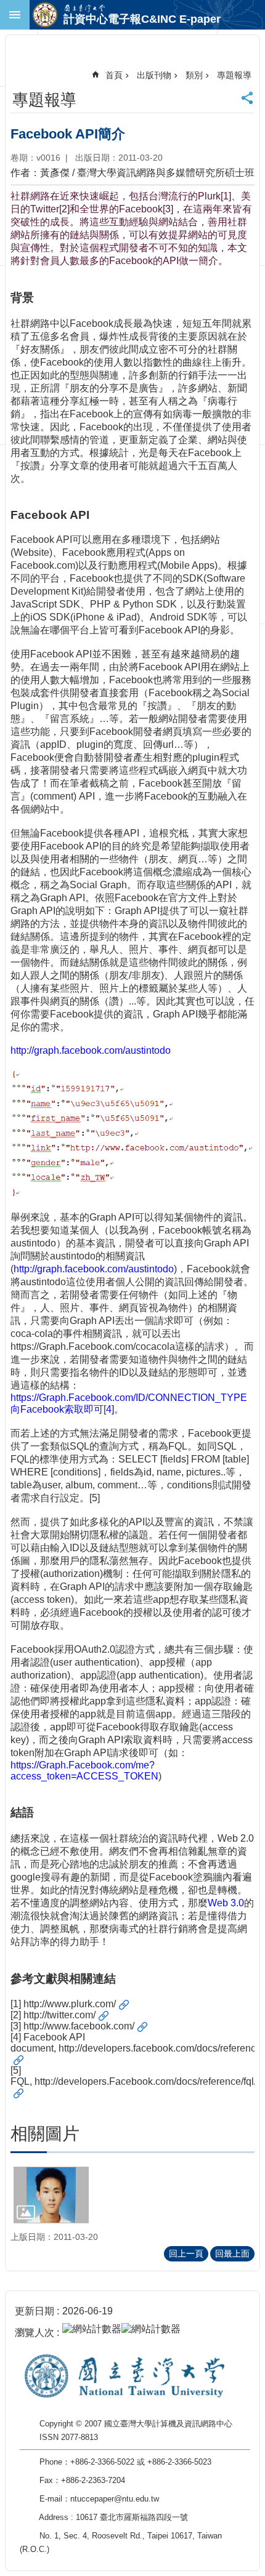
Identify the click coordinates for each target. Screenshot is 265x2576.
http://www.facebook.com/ (79, 2026)
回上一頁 (186, 2253)
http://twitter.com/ (59, 2015)
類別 (194, 75)
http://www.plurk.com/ (70, 2004)
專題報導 (234, 75)
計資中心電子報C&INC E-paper (142, 19)
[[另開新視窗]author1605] (51, 2195)
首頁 (114, 75)
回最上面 (232, 2253)
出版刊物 (154, 75)
